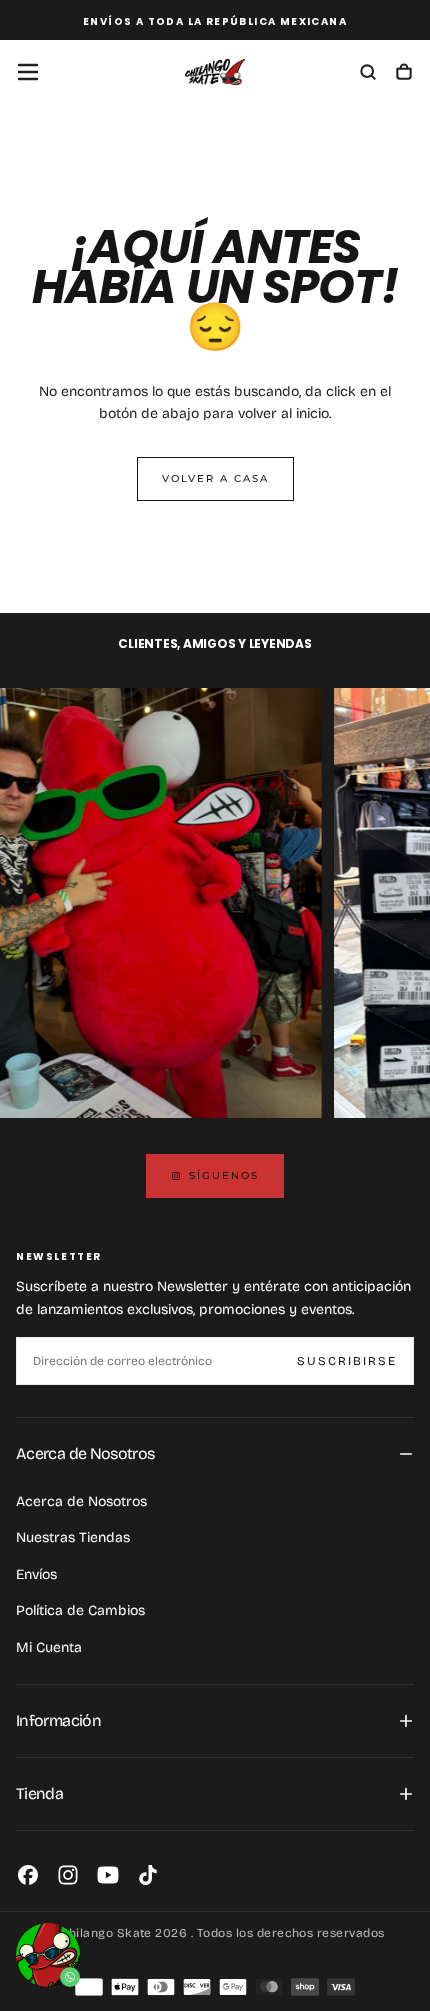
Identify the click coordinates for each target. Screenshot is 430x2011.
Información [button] (58, 1720)
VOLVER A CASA (215, 478)
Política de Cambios (80, 1610)
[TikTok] (148, 1875)
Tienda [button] (39, 1793)
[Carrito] (404, 74)
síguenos (224, 1175)
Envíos (36, 1574)
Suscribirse (347, 1361)
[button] (28, 72)
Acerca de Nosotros (81, 1501)
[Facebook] (28, 1875)
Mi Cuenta (49, 1647)
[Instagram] (68, 1875)
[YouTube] (108, 1875)
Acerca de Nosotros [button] (85, 1453)
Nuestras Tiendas (73, 1537)
